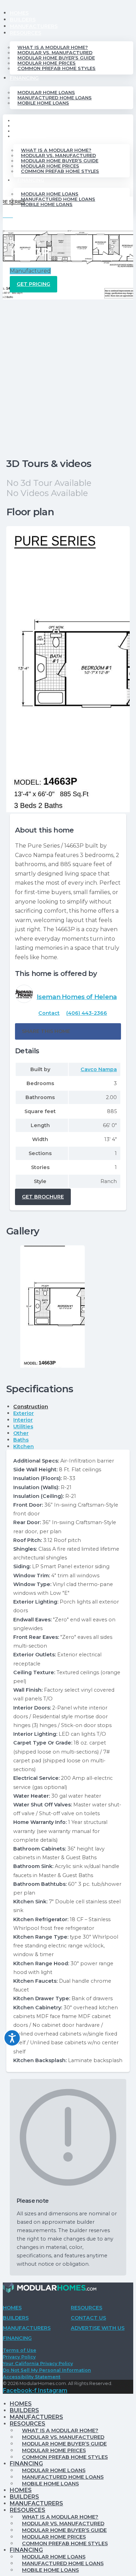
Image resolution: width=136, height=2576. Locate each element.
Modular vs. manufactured (55, 53)
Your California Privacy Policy (38, 2363)
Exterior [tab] (24, 1413)
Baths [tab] (21, 1440)
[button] (68, 1031)
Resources (25, 33)
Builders (23, 20)
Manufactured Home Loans (55, 98)
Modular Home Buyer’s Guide (56, 58)
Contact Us (88, 2318)
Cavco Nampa (99, 1069)
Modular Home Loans (46, 93)
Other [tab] (21, 1433)
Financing (24, 78)
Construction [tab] (31, 1407)
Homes (19, 13)
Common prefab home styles (56, 68)
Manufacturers (34, 26)
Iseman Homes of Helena (77, 997)
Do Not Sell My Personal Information (47, 2370)
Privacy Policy (19, 2357)
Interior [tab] (23, 1420)
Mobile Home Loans (43, 103)
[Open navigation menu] (8, 219)
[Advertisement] (68, 371)
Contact (49, 1013)
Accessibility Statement (32, 2377)
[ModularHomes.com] (50, 2289)
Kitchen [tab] (24, 1446)
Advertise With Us (98, 2328)
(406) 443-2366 (87, 1013)
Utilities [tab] (23, 1427)
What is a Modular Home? (53, 47)
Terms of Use (20, 2350)
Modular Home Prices (47, 63)
